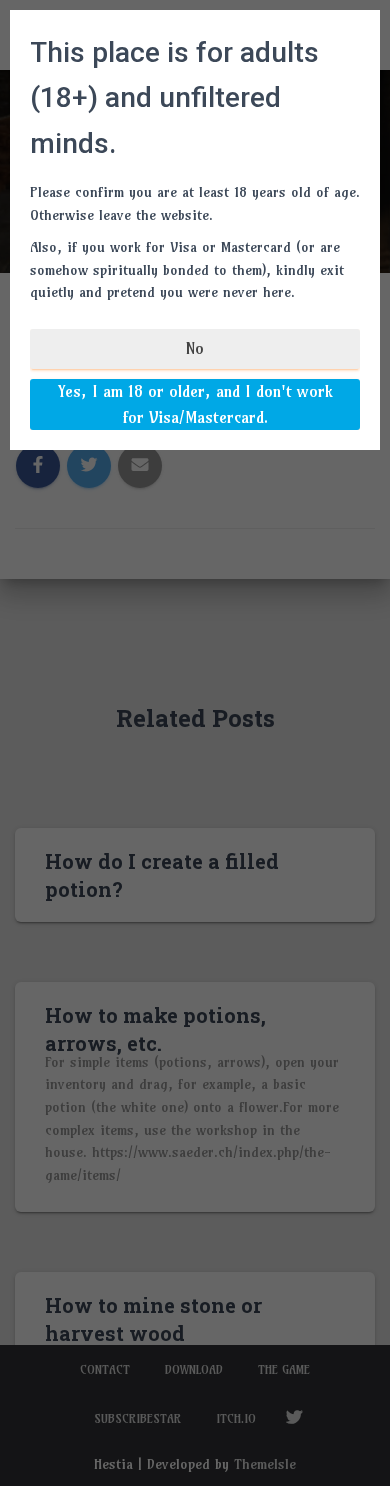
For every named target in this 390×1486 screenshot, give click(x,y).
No (195, 348)
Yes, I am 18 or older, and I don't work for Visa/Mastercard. (195, 404)
